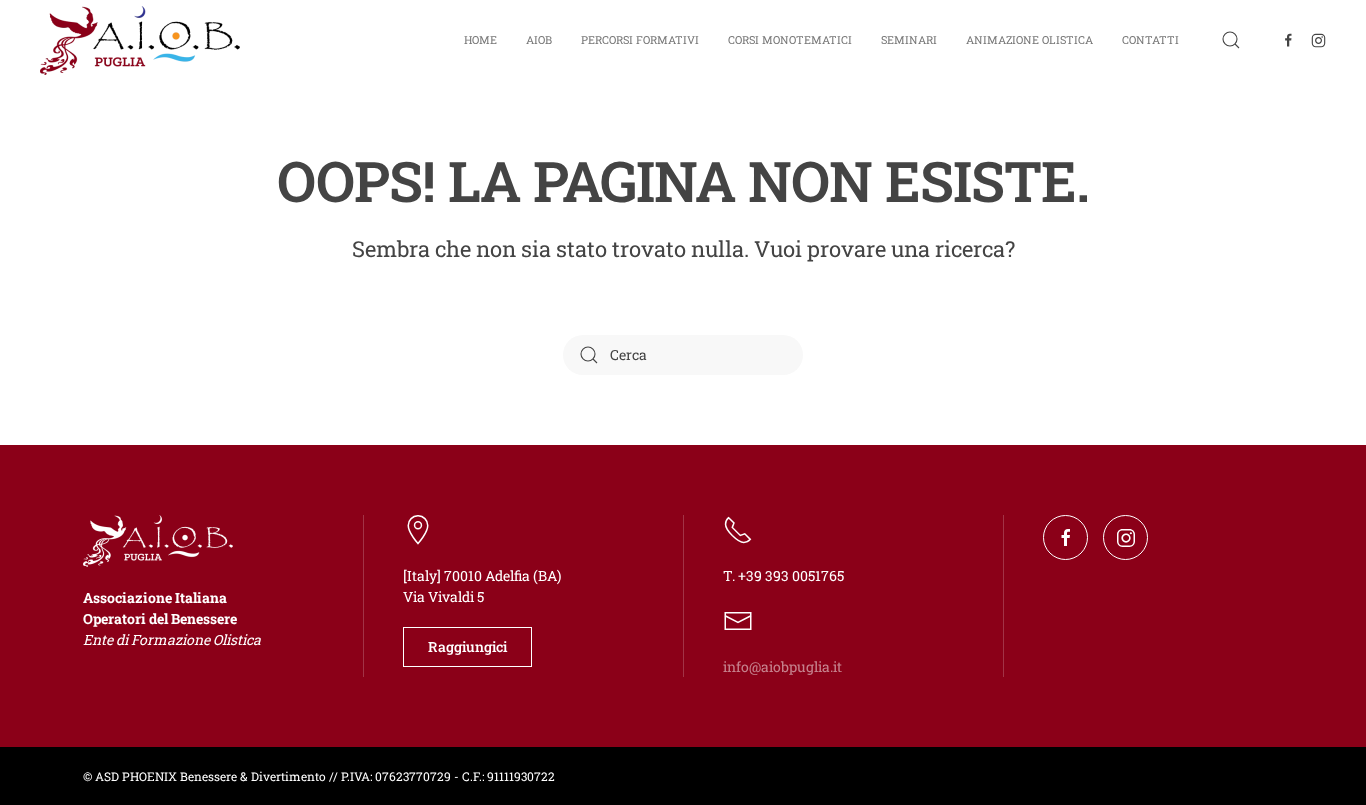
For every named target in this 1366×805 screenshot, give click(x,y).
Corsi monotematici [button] (790, 39)
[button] (1231, 40)
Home (480, 39)
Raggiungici (467, 646)
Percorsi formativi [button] (640, 39)
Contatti (1150, 39)
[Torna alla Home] (140, 40)
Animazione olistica (1029, 39)
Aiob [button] (539, 39)
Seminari (909, 39)
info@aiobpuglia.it (782, 666)
